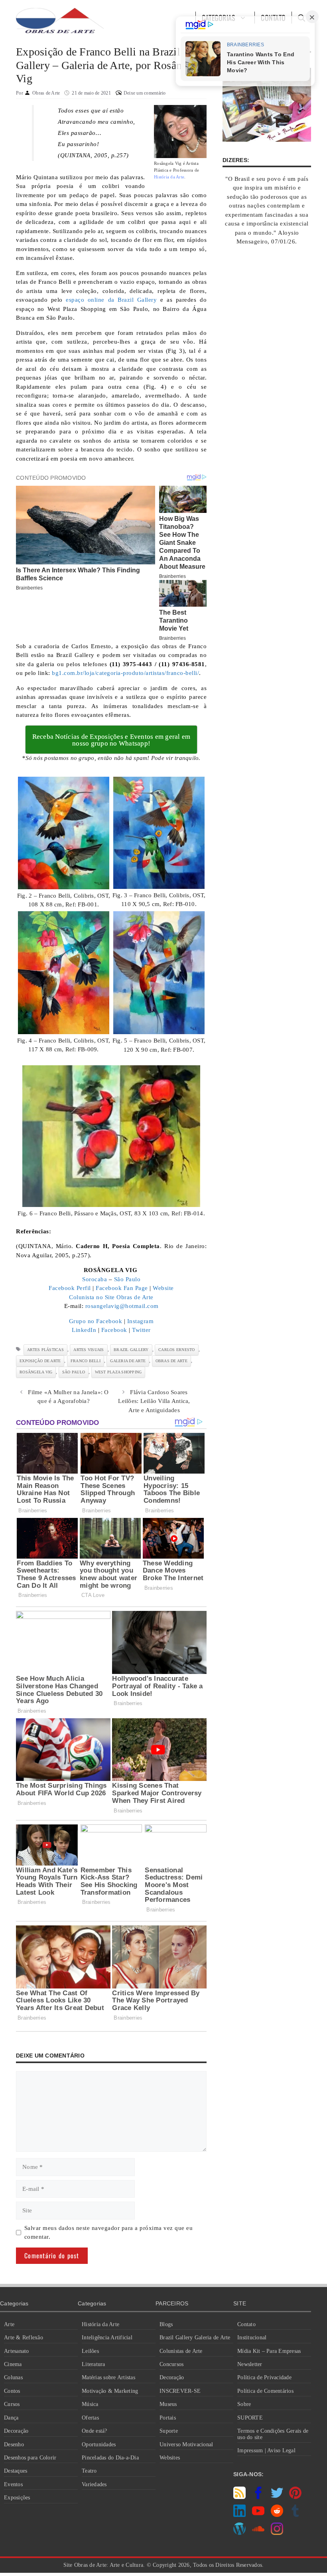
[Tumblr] (295, 2515)
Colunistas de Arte (181, 2351)
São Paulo (127, 1279)
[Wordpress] (239, 2533)
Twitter (141, 1330)
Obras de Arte (171, 1361)
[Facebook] (258, 2497)
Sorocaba (95, 1279)
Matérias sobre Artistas (108, 2377)
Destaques (16, 2471)
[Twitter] (277, 2497)
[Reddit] (277, 2515)
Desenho (14, 2444)
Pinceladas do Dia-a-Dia (110, 2458)
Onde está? (95, 2431)
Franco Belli (86, 1361)
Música (90, 2404)
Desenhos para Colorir (30, 2458)
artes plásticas (45, 1350)
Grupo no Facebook (96, 1321)
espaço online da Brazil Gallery (111, 300)
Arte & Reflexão (24, 2338)
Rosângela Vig (36, 1372)
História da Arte (100, 2324)
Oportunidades (99, 2444)
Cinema (13, 2364)
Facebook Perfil (70, 1288)
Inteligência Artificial (107, 2338)
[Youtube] (258, 2515)
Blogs (166, 2324)
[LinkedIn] (239, 2515)
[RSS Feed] (239, 2497)
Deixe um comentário (145, 93)
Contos (12, 2391)
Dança (11, 2418)
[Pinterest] (295, 2497)
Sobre (244, 2404)
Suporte (169, 2431)
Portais (168, 2418)
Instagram (141, 1321)
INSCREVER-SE (180, 2391)
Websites (170, 2458)
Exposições (17, 2498)
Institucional (252, 2338)
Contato (246, 2324)
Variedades (94, 2484)
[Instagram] (277, 2533)
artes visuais (89, 1350)
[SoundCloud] (258, 2533)
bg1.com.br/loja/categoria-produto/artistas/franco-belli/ (125, 673)
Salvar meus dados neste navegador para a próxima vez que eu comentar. (109, 2233)
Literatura (94, 2364)
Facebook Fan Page (122, 1288)
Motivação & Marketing (110, 2391)
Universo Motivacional (186, 2444)
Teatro (89, 2471)
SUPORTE (250, 2418)
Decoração (16, 2431)
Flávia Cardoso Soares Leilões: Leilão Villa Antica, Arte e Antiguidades (154, 1401)
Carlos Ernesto (177, 1350)
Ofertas (90, 2418)
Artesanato (17, 2351)
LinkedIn (84, 1330)
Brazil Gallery (131, 1350)
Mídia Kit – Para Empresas (269, 2351)
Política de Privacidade (264, 2377)
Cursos (12, 2404)
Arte (9, 2324)
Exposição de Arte (40, 1361)
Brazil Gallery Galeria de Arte (195, 2338)
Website (163, 1288)
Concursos (171, 2364)
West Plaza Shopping (118, 1372)
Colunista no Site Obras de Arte (111, 1297)
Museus (168, 2404)
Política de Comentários (265, 2391)
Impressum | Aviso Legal (266, 2450)
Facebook (114, 1330)
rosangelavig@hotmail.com (122, 1306)
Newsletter (250, 2364)
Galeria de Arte (128, 1361)
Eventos (13, 2484)
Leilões (90, 2351)
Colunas (13, 2377)
